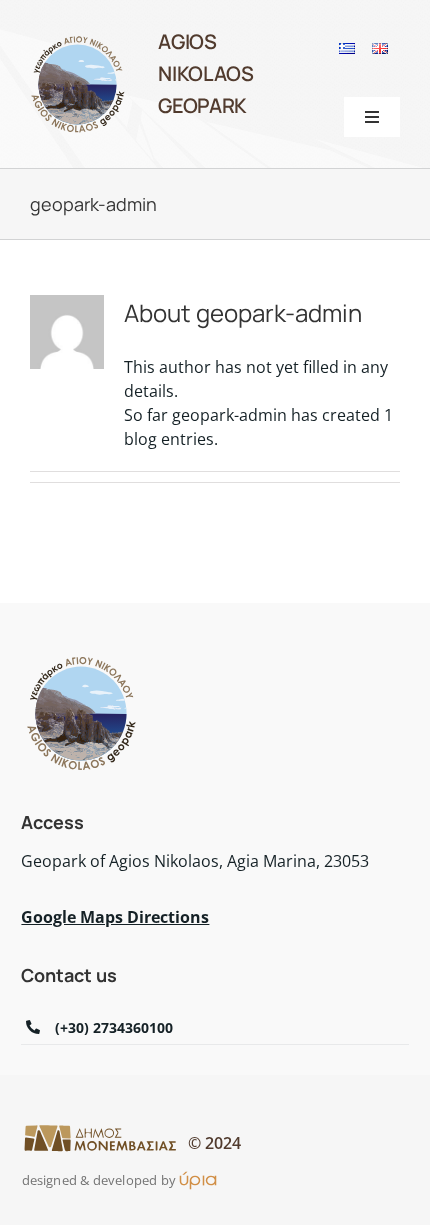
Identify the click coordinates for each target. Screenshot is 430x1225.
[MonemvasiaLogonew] (100, 1131)
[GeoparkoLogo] (77, 41)
